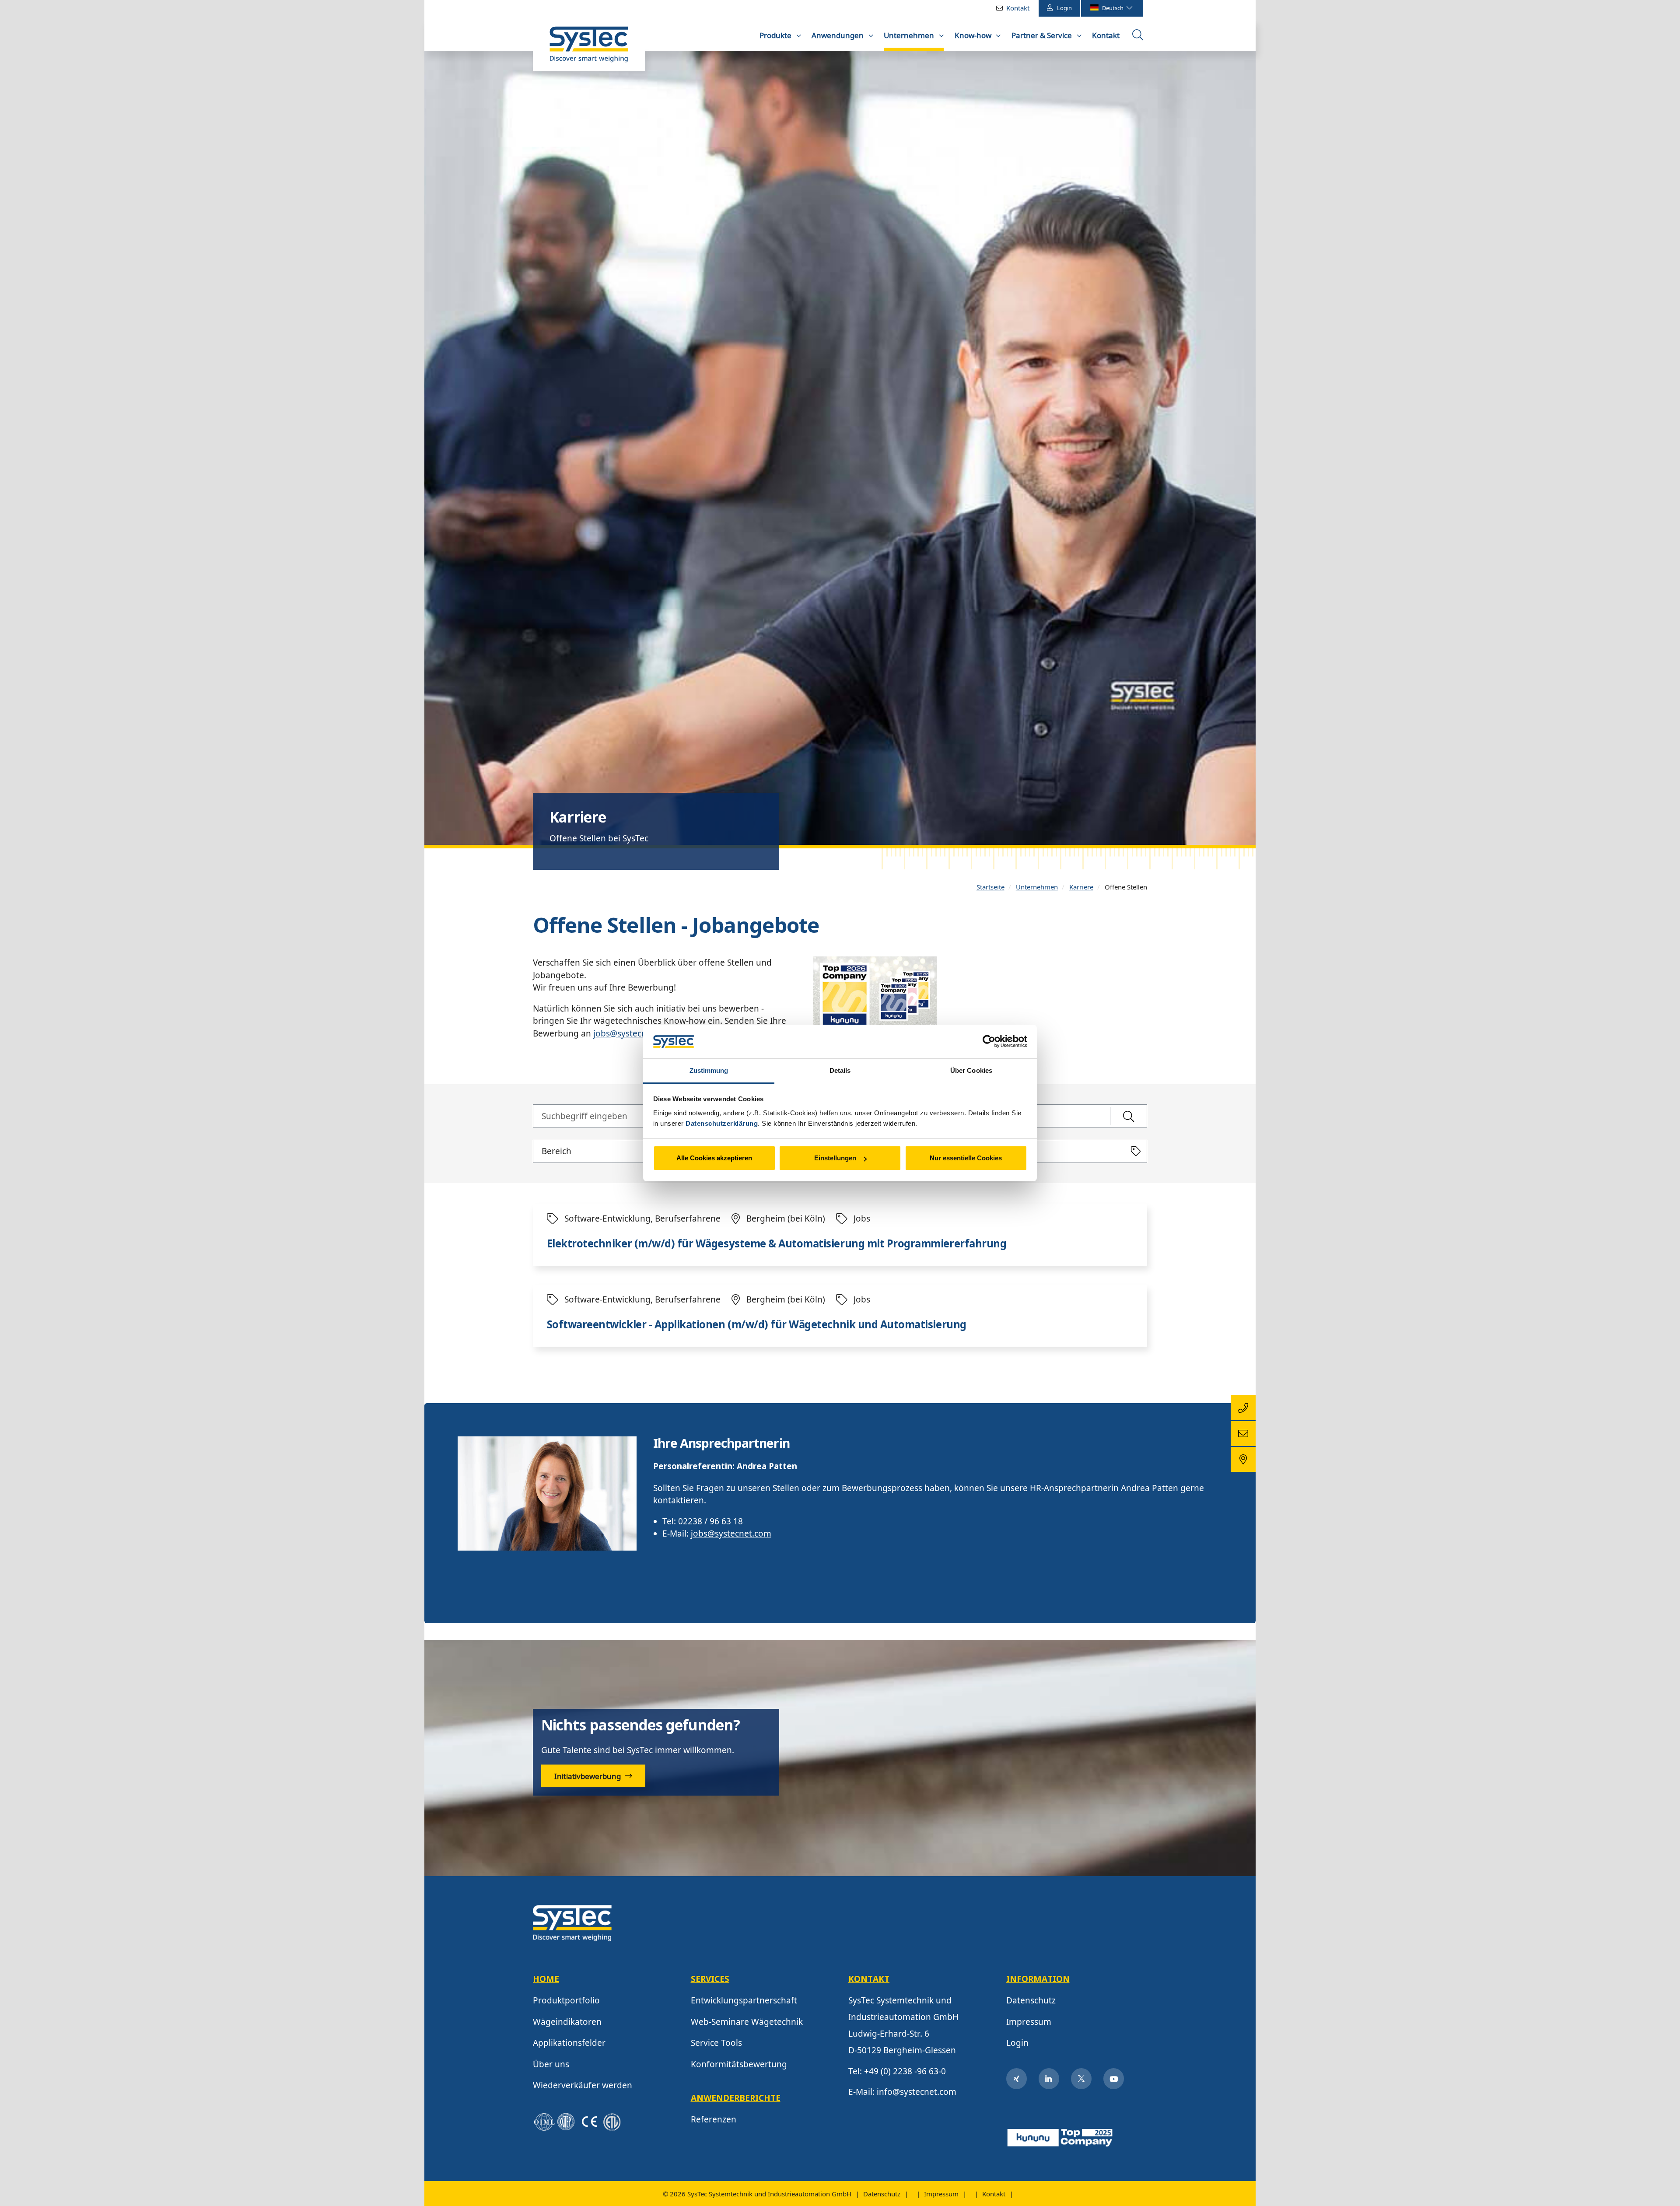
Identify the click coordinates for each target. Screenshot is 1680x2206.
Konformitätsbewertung (739, 2064)
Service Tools (716, 2043)
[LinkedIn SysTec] (1049, 2079)
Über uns (551, 2064)
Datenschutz (1031, 2000)
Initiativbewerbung (588, 1776)
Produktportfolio (566, 2000)
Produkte (776, 35)
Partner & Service (1043, 35)
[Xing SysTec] (1017, 2079)
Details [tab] (840, 1070)
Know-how (974, 35)
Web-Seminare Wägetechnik (747, 2022)
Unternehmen (910, 35)
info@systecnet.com (917, 2092)
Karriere (1081, 887)
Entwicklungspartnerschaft (744, 2000)
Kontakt (1018, 8)
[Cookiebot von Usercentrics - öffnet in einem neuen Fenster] (989, 1042)
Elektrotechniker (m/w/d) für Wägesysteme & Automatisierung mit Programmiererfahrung (777, 1244)
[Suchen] (1129, 1116)
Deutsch (1113, 8)
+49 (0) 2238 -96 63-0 (905, 2071)
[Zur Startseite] (589, 49)
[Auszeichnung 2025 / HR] (1061, 2136)
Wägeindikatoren (567, 2022)
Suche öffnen (1139, 38)
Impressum (1029, 2022)
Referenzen (714, 2119)
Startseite (990, 887)
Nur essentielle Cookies (966, 1158)
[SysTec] (572, 1922)
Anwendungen (838, 35)
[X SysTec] (1081, 2079)
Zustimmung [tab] (709, 1070)
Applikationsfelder (569, 2043)
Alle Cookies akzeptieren (714, 1158)
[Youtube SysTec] (1114, 2079)
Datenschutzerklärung (722, 1123)
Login (1064, 8)
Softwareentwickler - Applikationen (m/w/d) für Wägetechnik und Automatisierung (757, 1325)
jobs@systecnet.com (633, 1033)
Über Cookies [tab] (971, 1070)
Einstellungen (835, 1158)
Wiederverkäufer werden (583, 2085)
